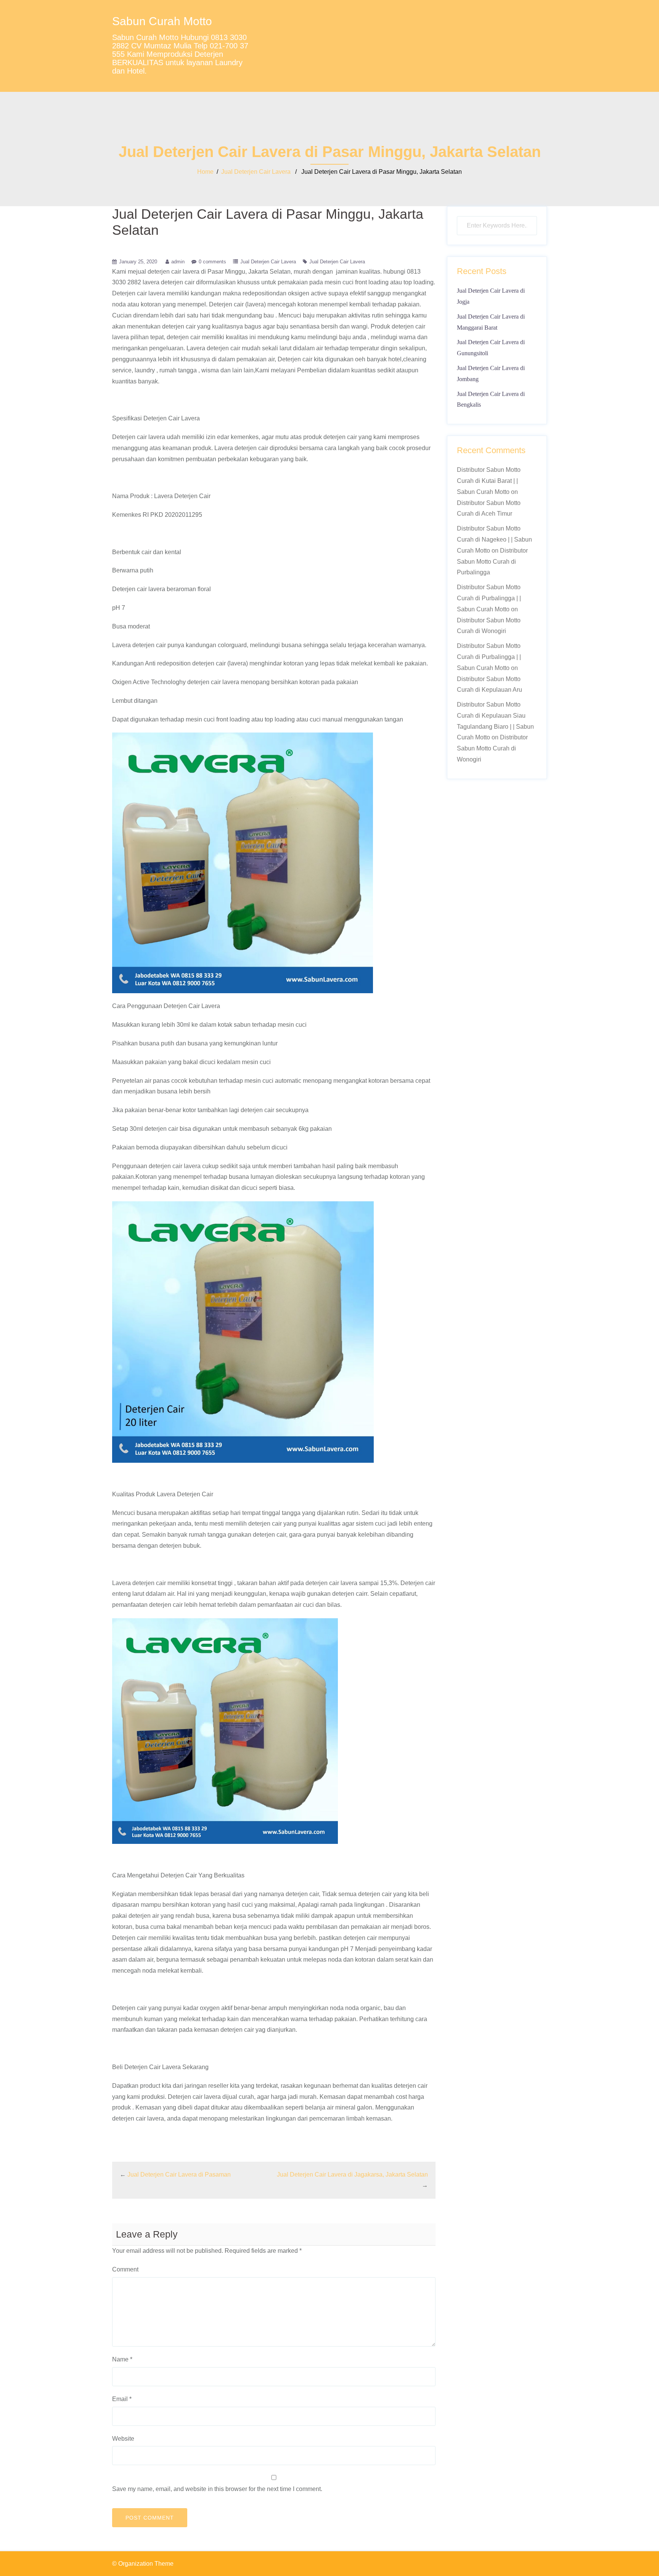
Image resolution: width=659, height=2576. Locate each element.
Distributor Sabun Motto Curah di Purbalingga (492, 562)
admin (178, 262)
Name (122, 2359)
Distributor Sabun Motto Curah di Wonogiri (492, 748)
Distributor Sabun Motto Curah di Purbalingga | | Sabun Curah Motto (489, 598)
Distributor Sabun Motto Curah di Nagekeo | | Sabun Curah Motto (494, 539)
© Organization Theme (143, 2564)
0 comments (212, 262)
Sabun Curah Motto (162, 21)
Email (122, 2399)
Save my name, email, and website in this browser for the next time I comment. (217, 2489)
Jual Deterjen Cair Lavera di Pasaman (179, 2174)
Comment (125, 2269)
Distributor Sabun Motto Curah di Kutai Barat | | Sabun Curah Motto (489, 481)
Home (205, 172)
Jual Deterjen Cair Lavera (256, 172)
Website (123, 2439)
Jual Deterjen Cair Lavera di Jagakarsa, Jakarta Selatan (352, 2174)
